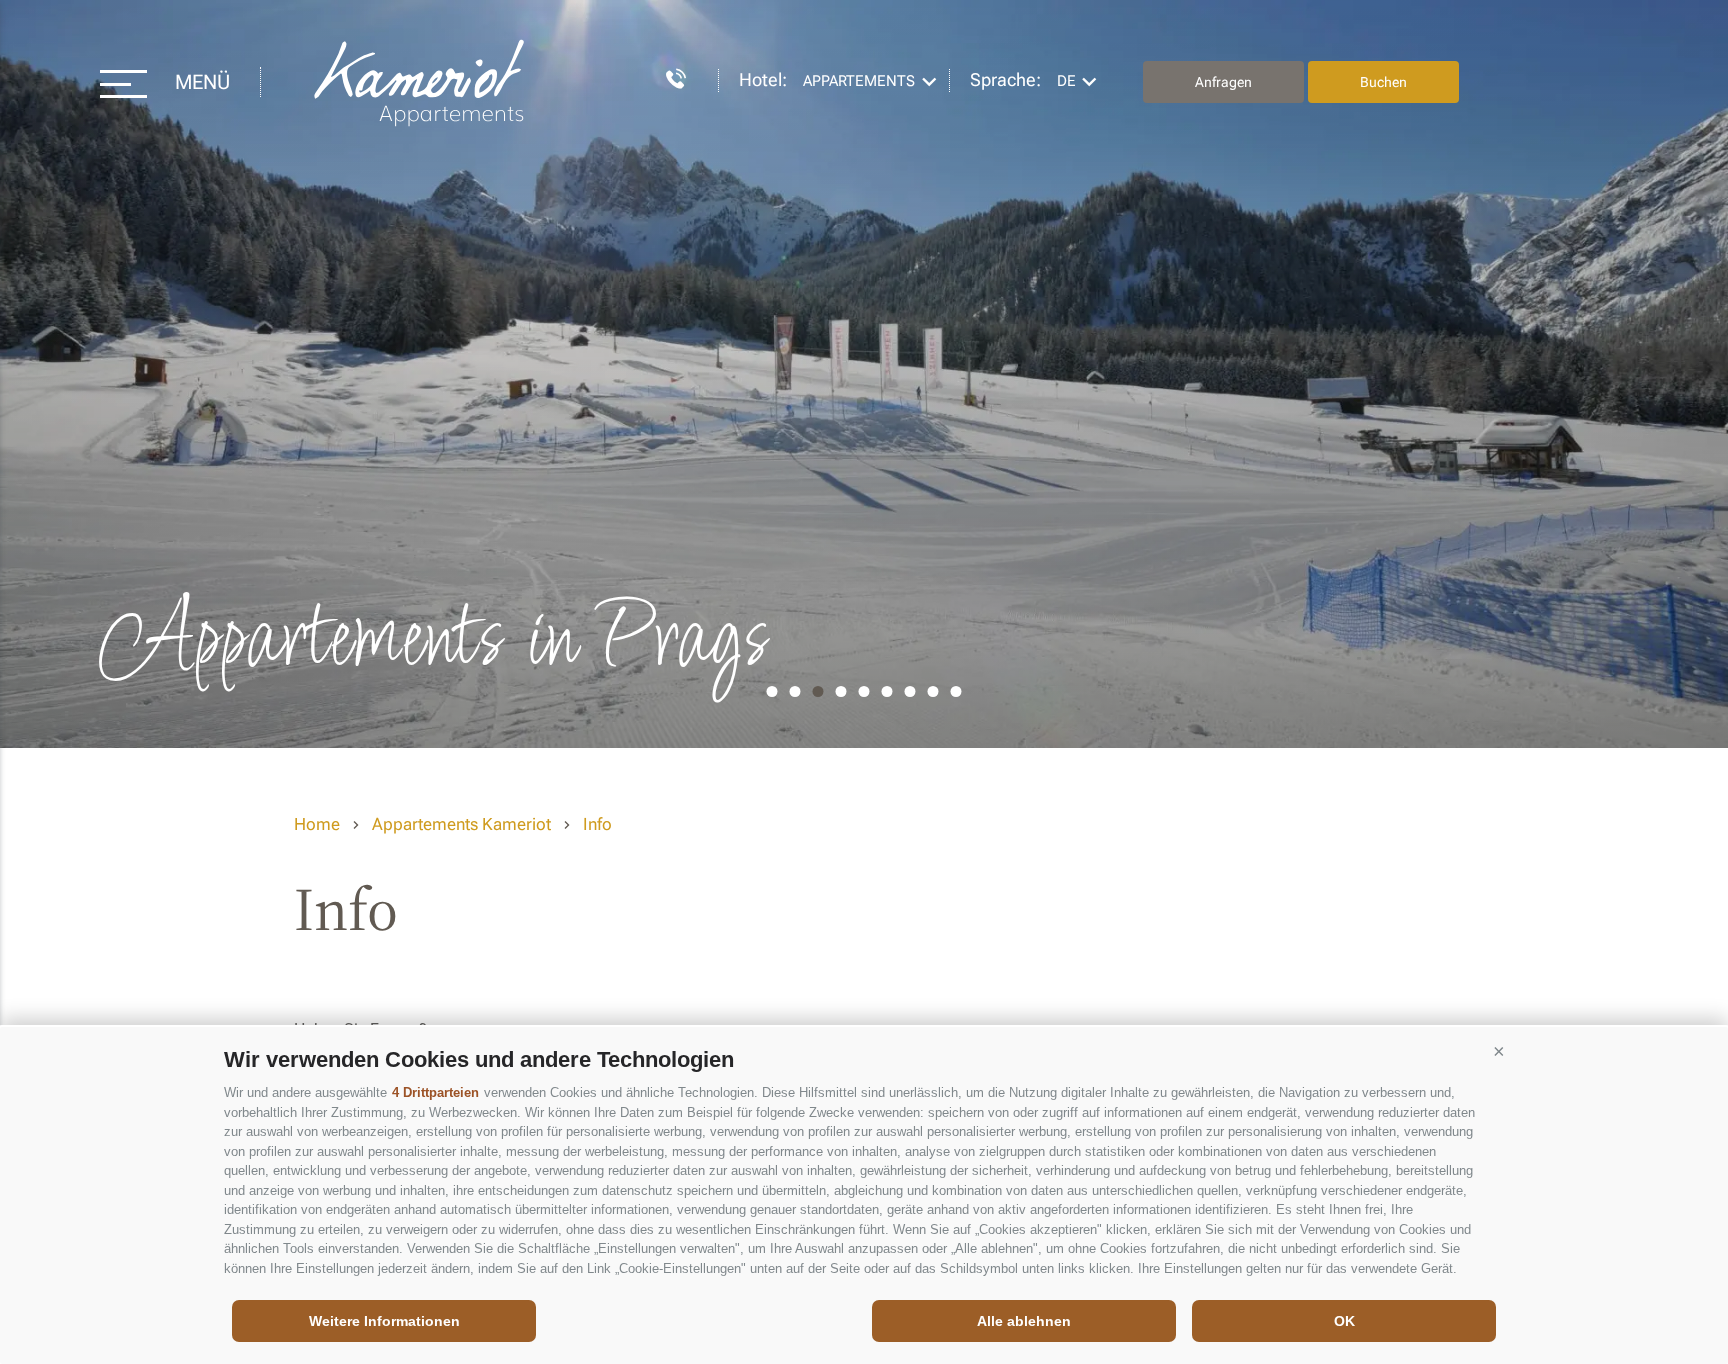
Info (597, 824)
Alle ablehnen (1024, 1321)
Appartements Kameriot (421, 82)
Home (317, 824)
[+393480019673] (666, 75)
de (1066, 81)
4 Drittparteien (435, 1092)
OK (1344, 1321)
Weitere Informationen (384, 1321)
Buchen (1383, 82)
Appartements (859, 81)
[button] (1499, 1052)
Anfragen (1223, 82)
